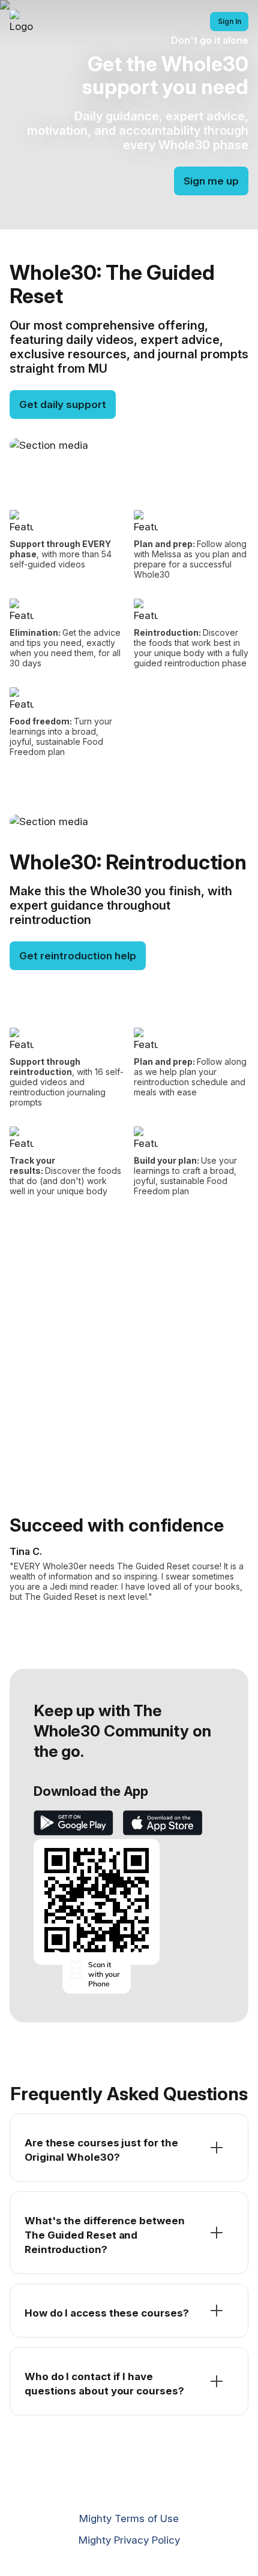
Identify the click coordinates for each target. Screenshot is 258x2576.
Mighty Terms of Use (129, 2518)
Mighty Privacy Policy (129, 2540)
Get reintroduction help (78, 956)
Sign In (229, 21)
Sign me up (211, 181)
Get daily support (63, 404)
